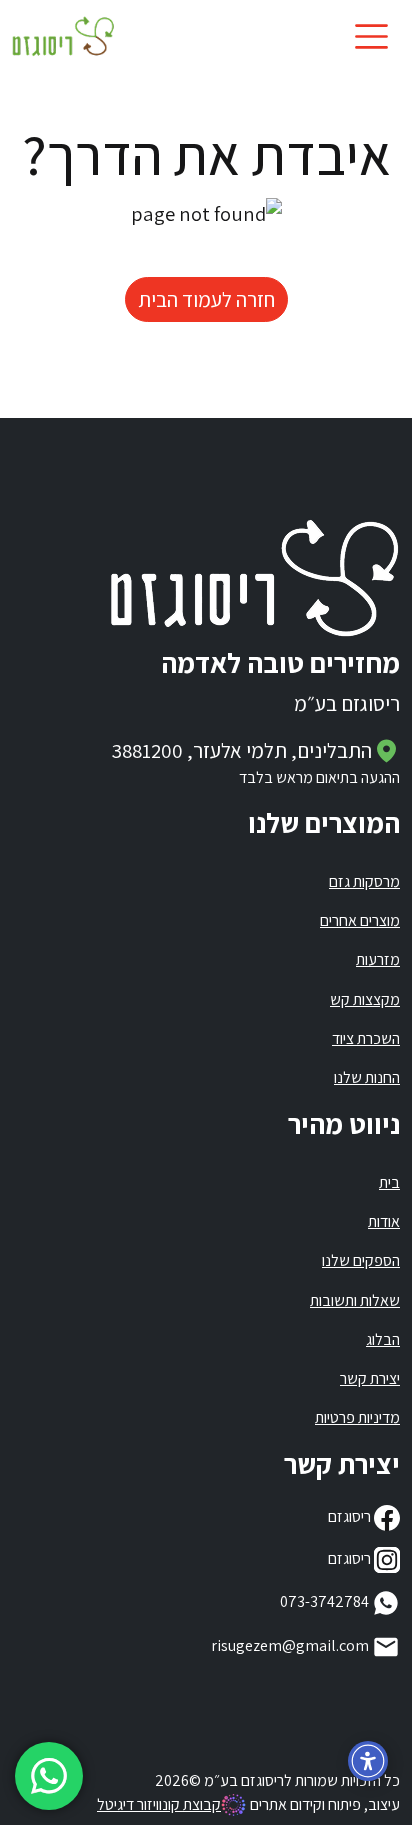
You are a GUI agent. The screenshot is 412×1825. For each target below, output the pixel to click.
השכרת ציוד (366, 1038)
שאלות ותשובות (355, 1300)
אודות (384, 1221)
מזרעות (378, 959)
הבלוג (383, 1339)
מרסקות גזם (364, 881)
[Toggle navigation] (371, 36)
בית (389, 1182)
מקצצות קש (365, 999)
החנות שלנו (367, 1077)
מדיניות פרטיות (357, 1417)
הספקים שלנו (361, 1260)
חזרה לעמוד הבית (206, 299)
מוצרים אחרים (360, 920)
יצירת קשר (370, 1378)
